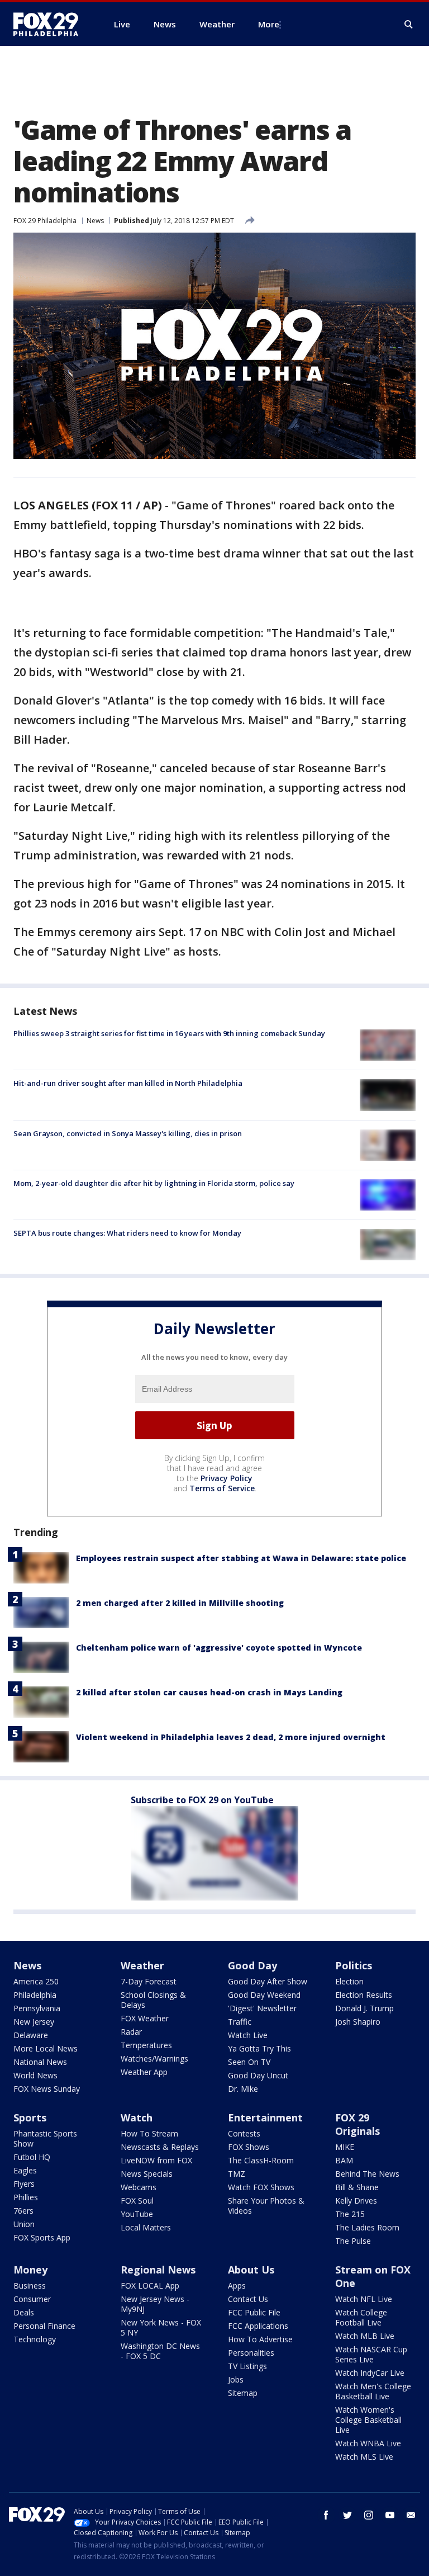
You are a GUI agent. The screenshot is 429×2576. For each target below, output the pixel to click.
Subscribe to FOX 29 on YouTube (202, 1800)
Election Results (364, 1995)
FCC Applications (258, 2326)
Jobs (236, 2379)
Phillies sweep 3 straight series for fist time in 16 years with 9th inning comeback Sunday (169, 1033)
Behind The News (367, 2174)
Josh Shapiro (358, 2022)
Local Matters (146, 2227)
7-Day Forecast (149, 1981)
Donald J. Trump (364, 2008)
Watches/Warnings (154, 2059)
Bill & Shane (357, 2187)
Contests (244, 2133)
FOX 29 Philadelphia (45, 221)
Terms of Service (222, 1488)
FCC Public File (254, 2312)
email (411, 2515)
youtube (390, 2515)
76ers (23, 2211)
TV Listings (247, 2366)
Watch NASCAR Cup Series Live (371, 2354)
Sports (30, 2117)
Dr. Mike (243, 2089)
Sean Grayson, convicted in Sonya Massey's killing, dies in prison (128, 1133)
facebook (326, 2515)
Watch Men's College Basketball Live (373, 2391)
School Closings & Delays (153, 2000)
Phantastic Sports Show (45, 2138)
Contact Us (248, 2299)
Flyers (24, 2184)
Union (24, 2224)
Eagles (25, 2170)
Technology (35, 2339)
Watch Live (248, 2035)
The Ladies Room (367, 2227)
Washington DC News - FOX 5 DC (160, 2351)
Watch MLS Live (364, 2457)
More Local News (46, 2048)
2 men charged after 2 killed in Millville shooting (180, 1603)
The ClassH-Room (261, 2160)
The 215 (350, 2214)
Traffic (240, 2022)
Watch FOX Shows (261, 2187)
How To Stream (149, 2133)
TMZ (237, 2174)
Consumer (32, 2299)
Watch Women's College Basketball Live (368, 2420)
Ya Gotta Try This (259, 2048)
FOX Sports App (42, 2237)
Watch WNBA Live (368, 2443)
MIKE (345, 2147)
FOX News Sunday (47, 2089)
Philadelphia (35, 1995)
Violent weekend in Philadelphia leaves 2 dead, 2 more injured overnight (231, 1737)
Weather (142, 1965)
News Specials (147, 2174)
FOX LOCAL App (150, 2286)
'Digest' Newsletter (262, 2008)
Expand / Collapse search (409, 25)
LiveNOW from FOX (156, 2160)
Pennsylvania (37, 2008)
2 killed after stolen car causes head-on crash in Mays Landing (209, 1692)
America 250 (36, 1981)
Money (30, 2270)
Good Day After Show (268, 1981)
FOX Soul (137, 2201)
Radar (131, 2032)
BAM (344, 2160)
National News (40, 2062)
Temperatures (146, 2045)
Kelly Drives (356, 2201)
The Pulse (353, 2241)
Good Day (252, 1965)
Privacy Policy (227, 1478)
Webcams (139, 2187)
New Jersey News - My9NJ (155, 2304)
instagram (369, 2515)
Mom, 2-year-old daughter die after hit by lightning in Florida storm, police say (154, 1183)
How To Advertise (260, 2339)
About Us (251, 2270)
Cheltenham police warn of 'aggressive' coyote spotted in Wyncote (219, 1648)
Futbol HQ (32, 2157)
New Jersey (34, 2022)
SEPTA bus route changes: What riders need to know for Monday (127, 1233)
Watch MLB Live (365, 2336)
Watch (137, 2117)
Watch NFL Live (364, 2299)
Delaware (31, 2035)
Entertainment (265, 2117)
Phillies (26, 2197)
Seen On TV (249, 2062)
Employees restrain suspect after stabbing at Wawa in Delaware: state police (241, 1558)
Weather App (144, 2072)
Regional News (158, 2270)
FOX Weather (145, 2018)
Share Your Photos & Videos (266, 2206)
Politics (354, 1965)
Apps (237, 2286)
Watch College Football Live (361, 2317)
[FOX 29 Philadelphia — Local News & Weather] (50, 24)
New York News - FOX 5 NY (161, 2327)
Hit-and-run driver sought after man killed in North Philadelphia (128, 1083)
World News (35, 2075)
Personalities (251, 2353)
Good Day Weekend (264, 1995)
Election (349, 1981)
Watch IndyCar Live (370, 2373)
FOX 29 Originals (357, 2124)
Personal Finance (44, 2326)
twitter (347, 2515)
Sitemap (243, 2393)
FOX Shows (249, 2147)
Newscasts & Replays (160, 2147)
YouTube (137, 2214)
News (95, 221)
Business (30, 2286)
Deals (24, 2312)
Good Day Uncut (258, 2075)
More (269, 24)
